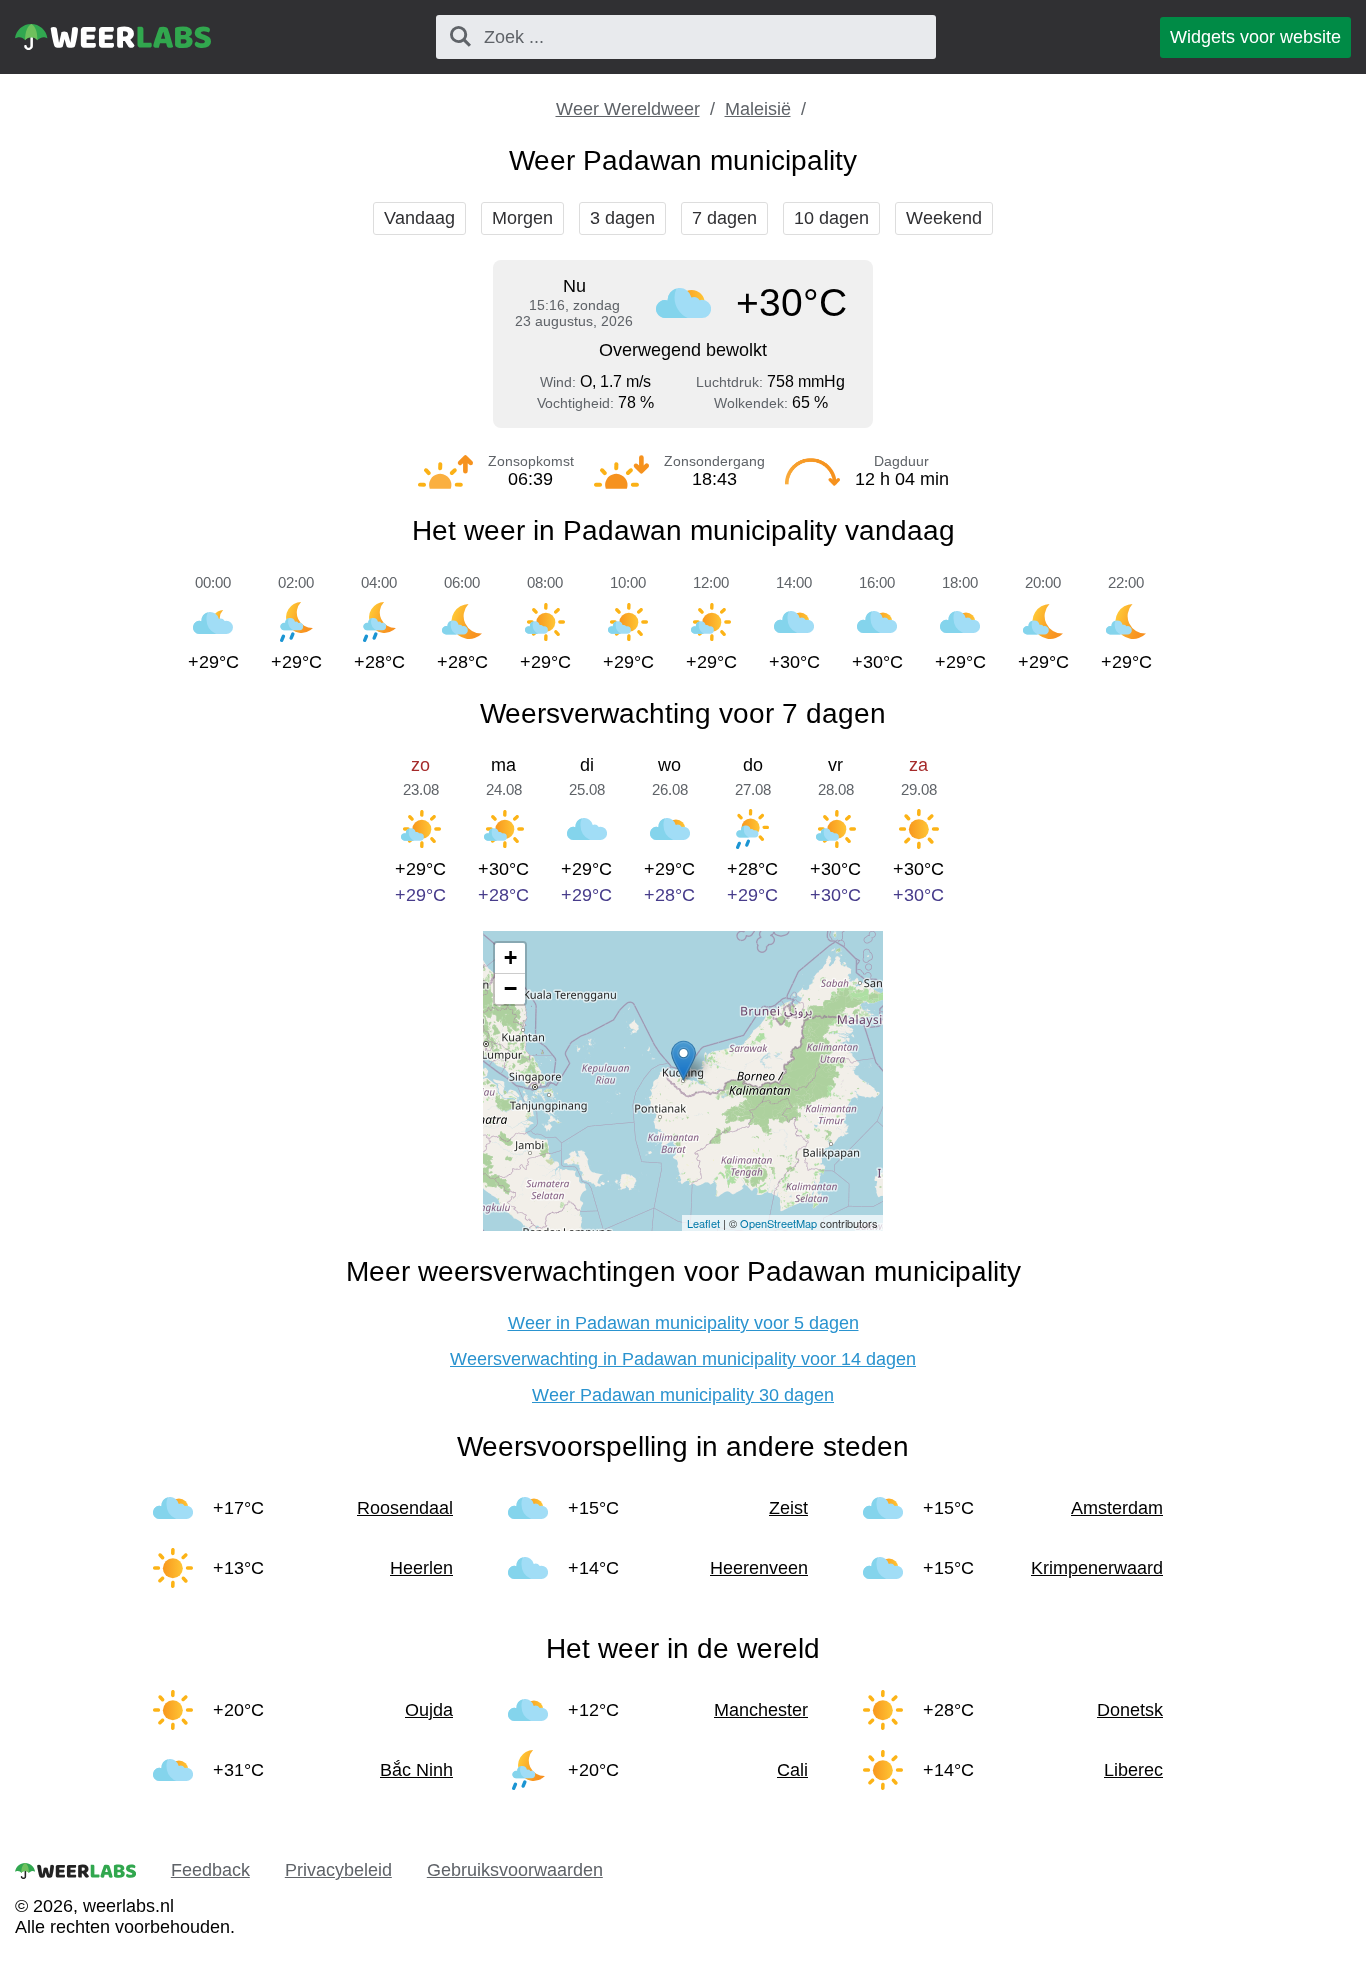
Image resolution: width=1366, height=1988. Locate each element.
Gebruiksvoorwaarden (515, 1870)
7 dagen (724, 218)
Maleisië (758, 109)
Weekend (944, 218)
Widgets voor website (1255, 37)
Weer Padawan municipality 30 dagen (683, 1395)
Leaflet (703, 1223)
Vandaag (419, 218)
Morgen (522, 218)
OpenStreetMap (778, 1223)
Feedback (210, 1870)
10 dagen (831, 218)
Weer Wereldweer (628, 109)
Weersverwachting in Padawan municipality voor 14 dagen (683, 1359)
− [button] (510, 988)
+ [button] (510, 957)
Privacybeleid (338, 1870)
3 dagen (622, 218)
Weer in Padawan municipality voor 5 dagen (683, 1323)
